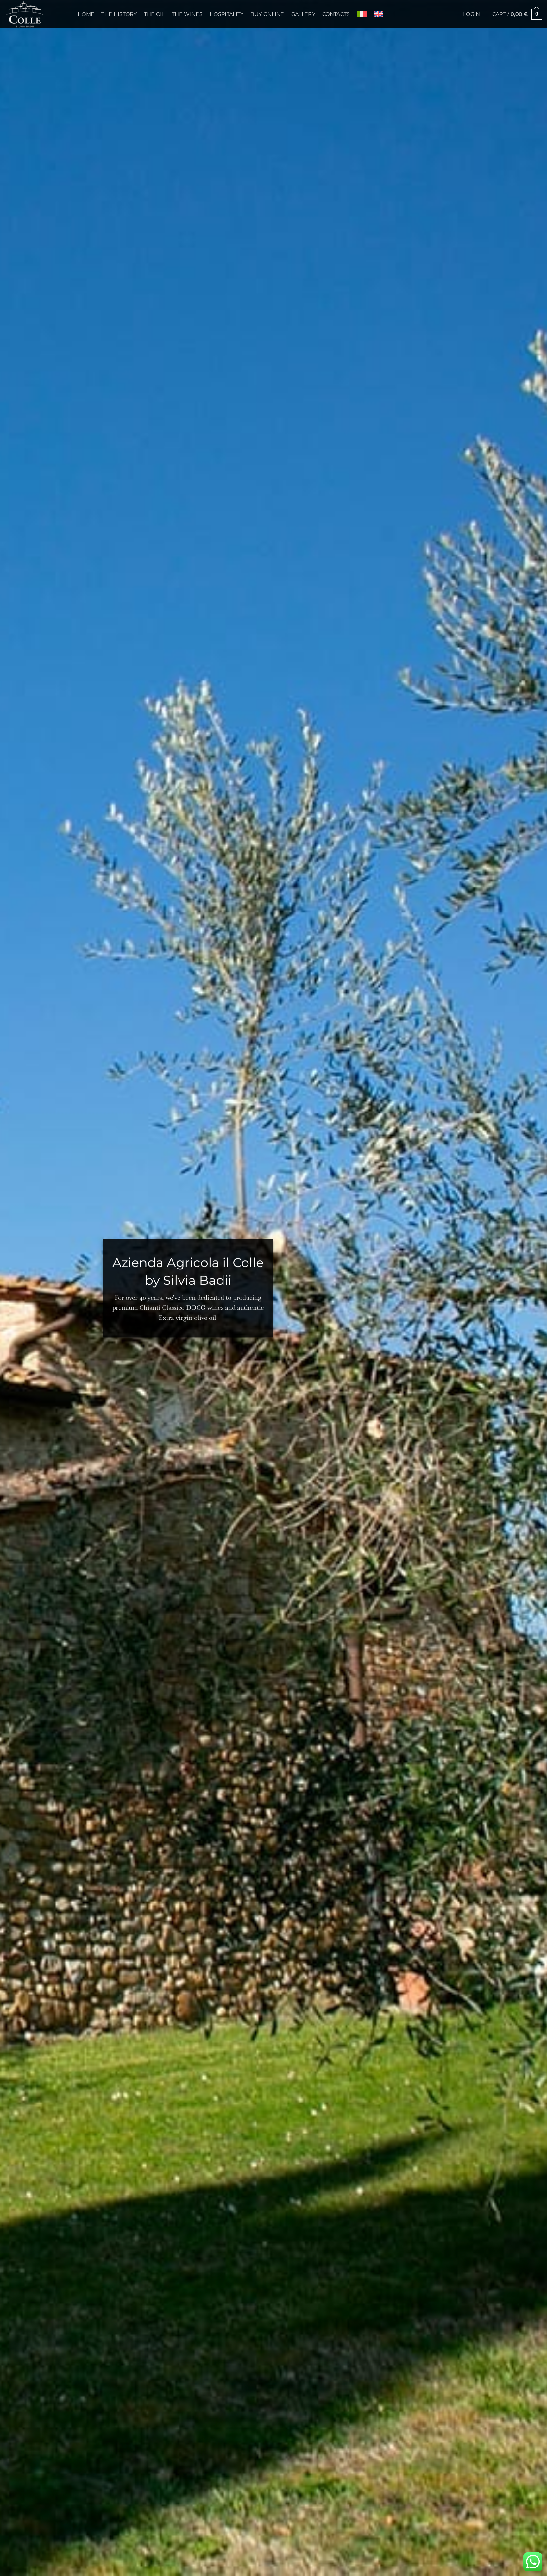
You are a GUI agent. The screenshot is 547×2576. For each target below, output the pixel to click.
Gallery (303, 14)
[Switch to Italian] (362, 14)
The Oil (154, 14)
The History (119, 14)
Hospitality (227, 14)
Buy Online (267, 14)
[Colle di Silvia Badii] (36, 14)
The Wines (187, 14)
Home (86, 14)
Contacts (336, 14)
